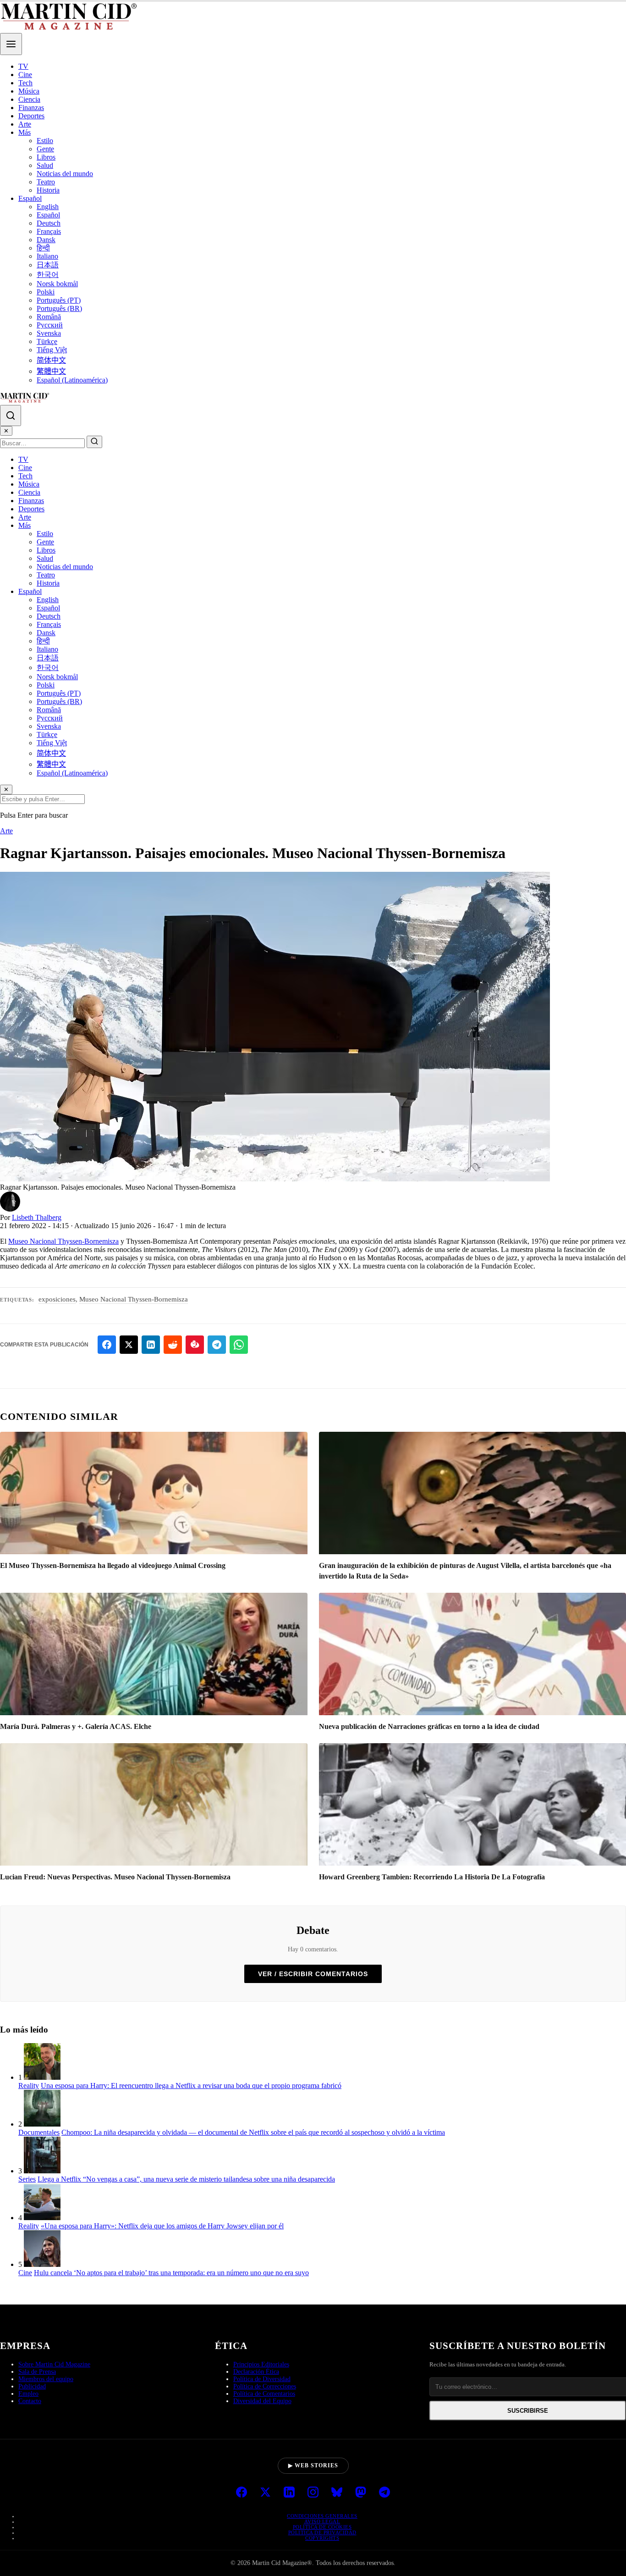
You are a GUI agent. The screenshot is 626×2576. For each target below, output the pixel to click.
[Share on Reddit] (173, 1345)
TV (23, 66)
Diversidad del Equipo (262, 2401)
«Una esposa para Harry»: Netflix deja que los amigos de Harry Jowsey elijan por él (162, 2226)
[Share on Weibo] (195, 1345)
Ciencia (29, 99)
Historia (48, 190)
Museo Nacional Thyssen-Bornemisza (63, 1241)
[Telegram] (384, 2493)
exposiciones (57, 1299)
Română (49, 317)
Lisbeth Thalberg (37, 1217)
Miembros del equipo (46, 2379)
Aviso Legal (322, 2521)
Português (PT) (59, 300)
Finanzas (31, 108)
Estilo (45, 141)
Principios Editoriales (261, 2364)
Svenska (49, 333)
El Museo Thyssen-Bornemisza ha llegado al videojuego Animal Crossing (113, 1565)
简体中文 (51, 360)
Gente (45, 149)
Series (27, 2179)
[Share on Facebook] (107, 1345)
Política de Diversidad (262, 2379)
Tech (25, 83)
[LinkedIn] (289, 2493)
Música (29, 91)
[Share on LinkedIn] (151, 1345)
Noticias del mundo (65, 174)
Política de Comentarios (264, 2394)
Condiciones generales (322, 2516)
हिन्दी (43, 248)
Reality (29, 2086)
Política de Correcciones (265, 2386)
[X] (265, 2493)
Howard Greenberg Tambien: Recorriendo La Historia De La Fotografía (432, 1877)
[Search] (11, 415)
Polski (46, 292)
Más (25, 132)
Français (49, 231)
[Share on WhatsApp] (239, 1345)
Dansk (46, 240)
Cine (25, 75)
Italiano (47, 256)
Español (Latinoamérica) (72, 380)
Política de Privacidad (322, 2532)
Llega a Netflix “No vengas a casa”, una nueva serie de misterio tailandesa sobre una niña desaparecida (186, 2179)
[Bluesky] (337, 2493)
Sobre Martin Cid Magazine (54, 2364)
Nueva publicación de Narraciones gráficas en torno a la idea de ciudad (429, 1726)
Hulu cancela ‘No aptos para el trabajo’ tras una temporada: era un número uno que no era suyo (171, 2273)
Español (30, 198)
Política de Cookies (322, 2527)
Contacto (30, 2401)
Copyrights (322, 2538)
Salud (45, 165)
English (48, 207)
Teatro (46, 182)
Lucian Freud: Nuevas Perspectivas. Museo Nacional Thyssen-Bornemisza (115, 1877)
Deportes (31, 116)
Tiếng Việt (52, 350)
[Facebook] (242, 2493)
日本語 (48, 265)
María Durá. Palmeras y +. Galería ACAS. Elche (76, 1726)
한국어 (48, 274)
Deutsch (49, 223)
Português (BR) (59, 308)
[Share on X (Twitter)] (129, 1345)
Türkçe (47, 341)
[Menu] (11, 44)
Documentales (39, 2132)
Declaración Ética (256, 2372)
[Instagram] (313, 2493)
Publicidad (32, 2386)
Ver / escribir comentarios (313, 1974)
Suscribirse (528, 2411)
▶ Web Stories (313, 2465)
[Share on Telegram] (217, 1345)
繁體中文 (51, 371)
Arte (25, 124)
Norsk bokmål (57, 284)
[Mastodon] (361, 2493)
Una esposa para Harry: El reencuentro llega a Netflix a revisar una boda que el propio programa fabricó (191, 2086)
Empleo (28, 2394)
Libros (46, 157)
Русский (50, 325)
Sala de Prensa (37, 2372)
